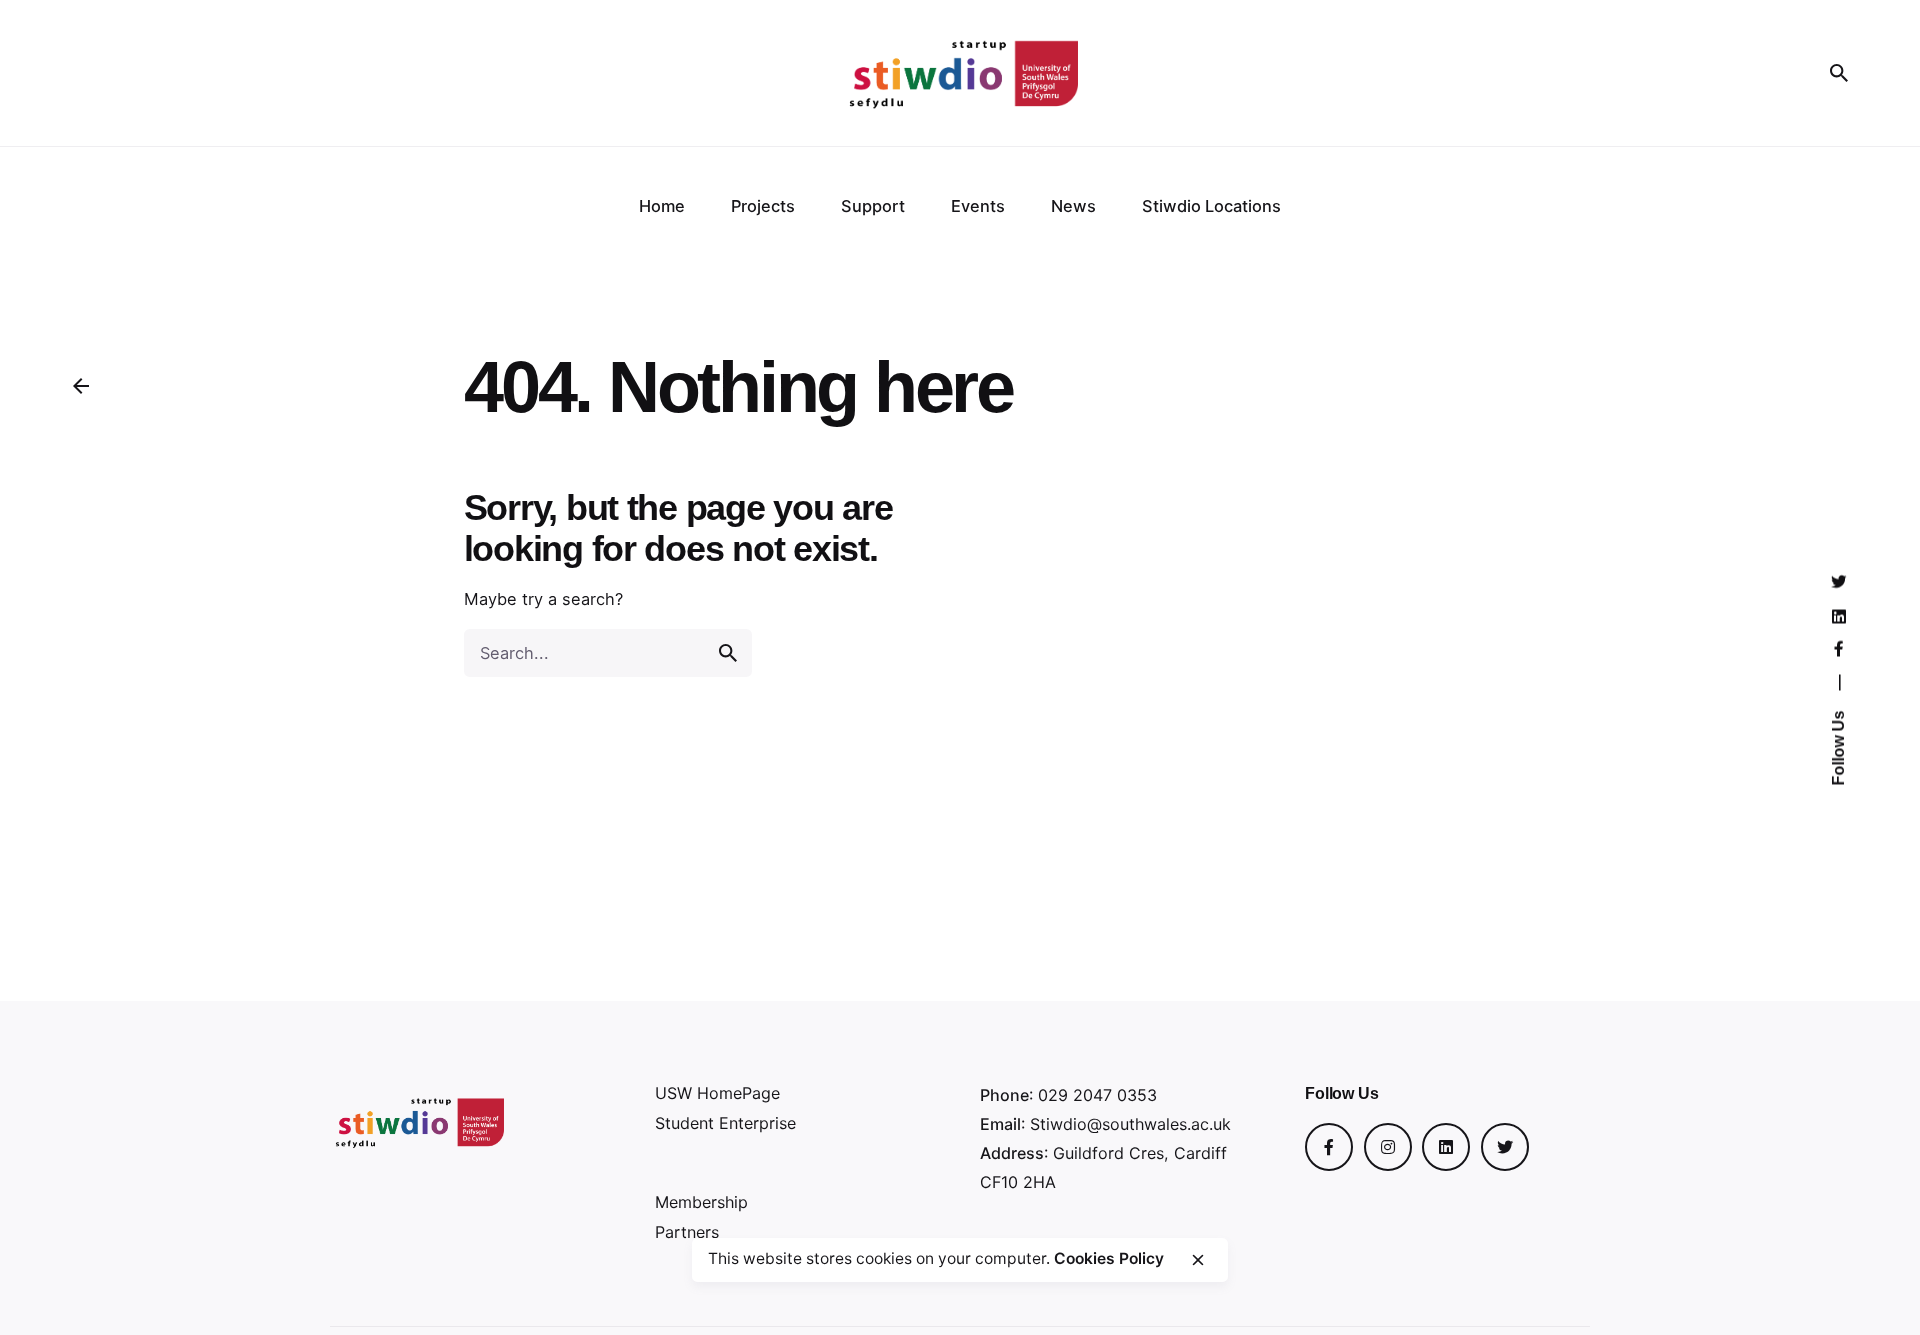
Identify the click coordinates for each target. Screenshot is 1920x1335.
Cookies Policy (1109, 1258)
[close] (1198, 1260)
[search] (728, 653)
